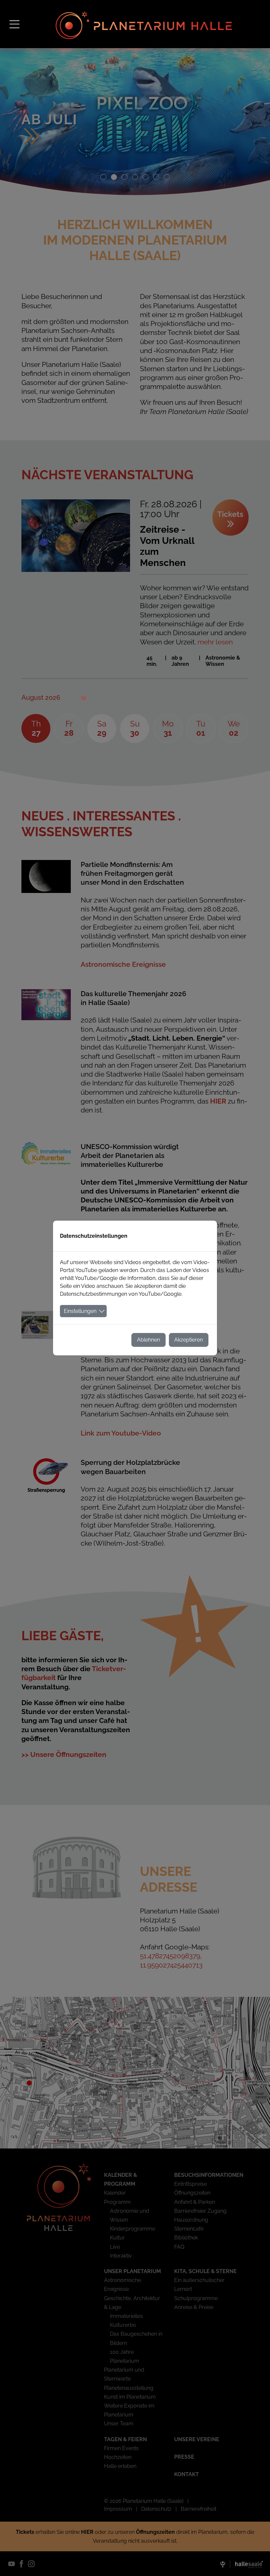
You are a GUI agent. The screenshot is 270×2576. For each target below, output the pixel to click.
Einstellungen (80, 1311)
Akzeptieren (189, 1340)
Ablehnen (148, 1340)
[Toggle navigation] (14, 24)
